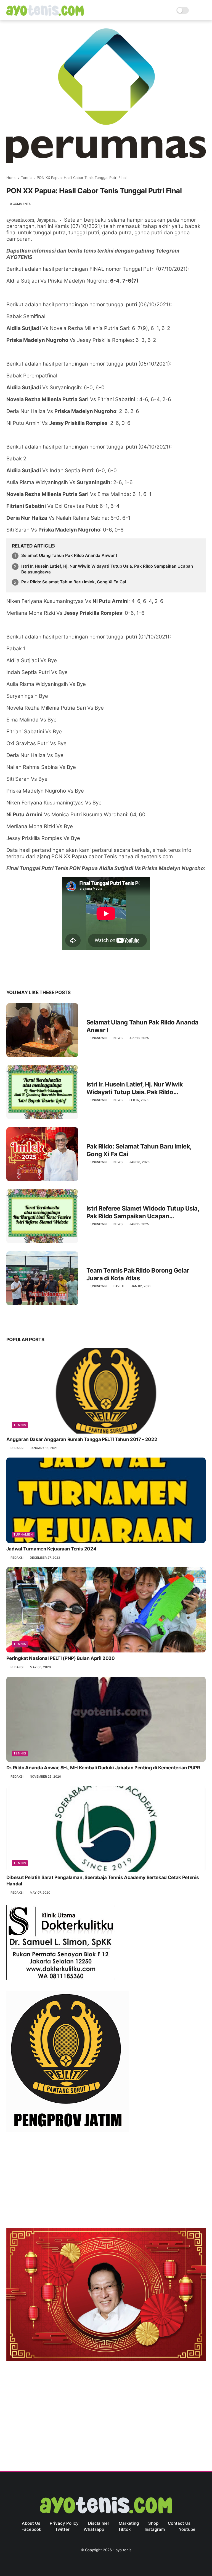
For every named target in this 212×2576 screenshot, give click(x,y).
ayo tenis (124, 2550)
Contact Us (179, 2523)
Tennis (27, 178)
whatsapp (94, 2529)
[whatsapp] (33, 975)
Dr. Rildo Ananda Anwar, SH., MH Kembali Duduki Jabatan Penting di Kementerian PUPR (103, 1768)
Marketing (129, 2523)
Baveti (119, 1286)
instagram (155, 2529)
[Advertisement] (106, 2181)
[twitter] (22, 975)
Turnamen (23, 1534)
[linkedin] (55, 975)
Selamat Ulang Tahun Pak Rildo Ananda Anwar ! (69, 555)
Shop (153, 2523)
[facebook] (11, 975)
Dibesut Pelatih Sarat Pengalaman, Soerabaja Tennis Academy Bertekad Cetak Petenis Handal (103, 1881)
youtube (187, 2529)
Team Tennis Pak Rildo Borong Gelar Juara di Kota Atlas (138, 1274)
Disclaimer (99, 2523)
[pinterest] (44, 975)
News (118, 1038)
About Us (31, 2523)
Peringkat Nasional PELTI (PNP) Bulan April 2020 (61, 1658)
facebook (31, 2529)
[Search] (195, 10)
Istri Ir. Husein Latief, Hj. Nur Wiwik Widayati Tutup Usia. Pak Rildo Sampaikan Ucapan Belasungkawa (107, 569)
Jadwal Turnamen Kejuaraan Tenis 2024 (51, 1549)
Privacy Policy (64, 2523)
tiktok (124, 2529)
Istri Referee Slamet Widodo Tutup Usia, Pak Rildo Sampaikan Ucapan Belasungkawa (143, 1212)
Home (11, 178)
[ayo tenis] (45, 14)
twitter (62, 2529)
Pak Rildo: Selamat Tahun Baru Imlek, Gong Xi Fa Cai (74, 582)
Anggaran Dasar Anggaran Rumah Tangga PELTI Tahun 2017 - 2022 (82, 1439)
